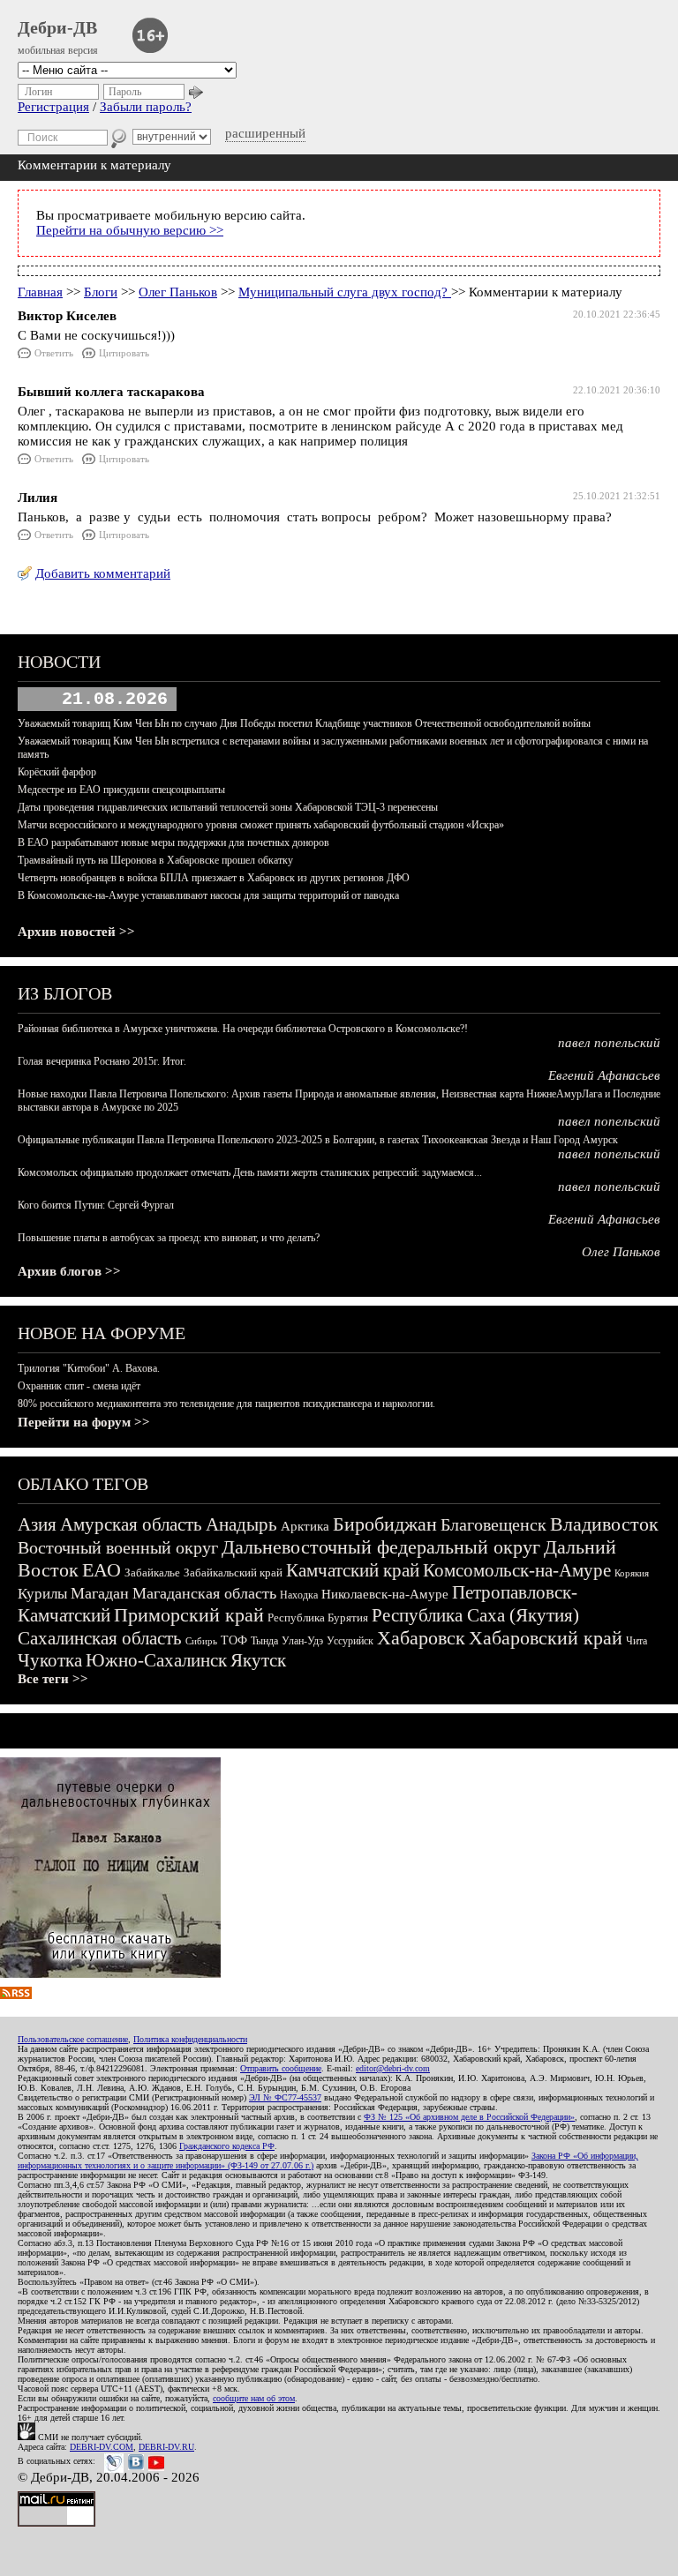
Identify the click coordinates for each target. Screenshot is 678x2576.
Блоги (101, 292)
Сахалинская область (100, 1638)
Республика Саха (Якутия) (475, 1615)
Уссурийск (350, 1641)
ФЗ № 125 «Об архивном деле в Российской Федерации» (469, 2117)
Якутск (258, 1660)
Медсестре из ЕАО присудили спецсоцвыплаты (121, 790)
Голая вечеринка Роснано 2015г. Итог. (102, 1061)
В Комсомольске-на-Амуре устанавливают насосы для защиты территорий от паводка (208, 895)
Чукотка (50, 1660)
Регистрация (53, 107)
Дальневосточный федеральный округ (381, 1547)
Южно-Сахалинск (156, 1660)
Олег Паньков (178, 292)
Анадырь (241, 1524)
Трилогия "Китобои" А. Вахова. (89, 1368)
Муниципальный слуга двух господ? (345, 292)
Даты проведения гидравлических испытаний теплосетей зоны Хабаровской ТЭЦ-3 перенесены (228, 807)
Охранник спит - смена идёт (79, 1386)
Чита (637, 1641)
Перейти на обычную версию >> (130, 230)
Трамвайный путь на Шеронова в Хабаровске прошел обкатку (155, 860)
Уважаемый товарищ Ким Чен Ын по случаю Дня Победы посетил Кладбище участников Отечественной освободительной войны (304, 723)
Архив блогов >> (69, 1271)
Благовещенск (493, 1524)
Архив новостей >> (76, 932)
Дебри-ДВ (57, 27)
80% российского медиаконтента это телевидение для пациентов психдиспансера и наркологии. (226, 1404)
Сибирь (201, 1641)
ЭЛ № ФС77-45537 (285, 2097)
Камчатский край (353, 1570)
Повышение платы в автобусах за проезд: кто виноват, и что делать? (169, 1238)
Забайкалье (152, 1573)
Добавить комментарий (103, 573)
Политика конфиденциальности (190, 2039)
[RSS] (16, 1995)
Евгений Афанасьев (604, 1075)
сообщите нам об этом (254, 2398)
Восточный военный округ (118, 1547)
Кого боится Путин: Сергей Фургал (96, 1205)
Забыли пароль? (146, 107)
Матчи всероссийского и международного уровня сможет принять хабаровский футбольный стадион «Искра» (261, 825)
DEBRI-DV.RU (166, 2447)
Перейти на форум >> (84, 1422)
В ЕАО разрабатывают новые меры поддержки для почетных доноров (173, 842)
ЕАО (102, 1570)
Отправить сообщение (281, 2068)
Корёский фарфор (57, 772)
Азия (37, 1524)
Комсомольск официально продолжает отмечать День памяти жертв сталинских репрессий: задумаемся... (250, 1172)
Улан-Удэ (302, 1641)
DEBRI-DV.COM (102, 2447)
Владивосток (604, 1524)
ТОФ (234, 1640)
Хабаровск (421, 1638)
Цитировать (124, 353)
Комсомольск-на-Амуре (517, 1570)
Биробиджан (385, 1524)
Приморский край (189, 1615)
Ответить (54, 353)
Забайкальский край (233, 1573)
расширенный (265, 133)
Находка (299, 1595)
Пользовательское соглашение (73, 2039)
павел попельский (609, 1043)
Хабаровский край (546, 1638)
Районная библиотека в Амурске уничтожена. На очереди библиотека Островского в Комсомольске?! (243, 1029)
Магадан (100, 1593)
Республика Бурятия (318, 1617)
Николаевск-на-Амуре (385, 1594)
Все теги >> (53, 1679)
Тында (264, 1641)
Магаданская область (204, 1593)
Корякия (632, 1573)
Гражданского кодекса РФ (227, 2146)
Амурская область (131, 1524)
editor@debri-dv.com (393, 2068)
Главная (40, 292)
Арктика (305, 1526)
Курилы (42, 1594)
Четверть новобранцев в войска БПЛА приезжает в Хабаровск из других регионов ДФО (214, 878)
